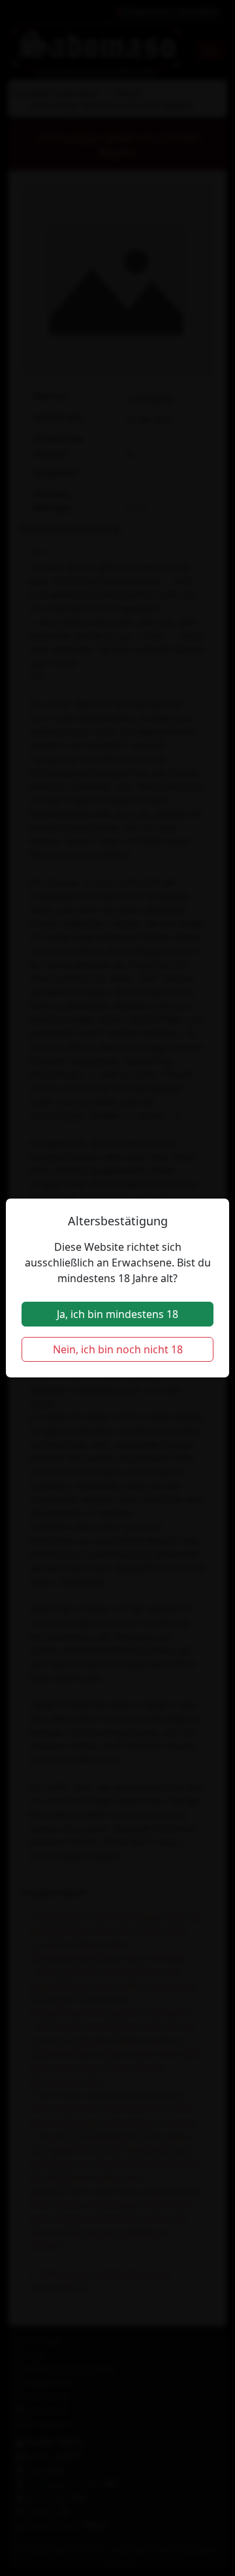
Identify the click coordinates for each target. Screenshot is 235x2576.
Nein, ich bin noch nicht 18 (118, 1349)
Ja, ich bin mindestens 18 (117, 1314)
